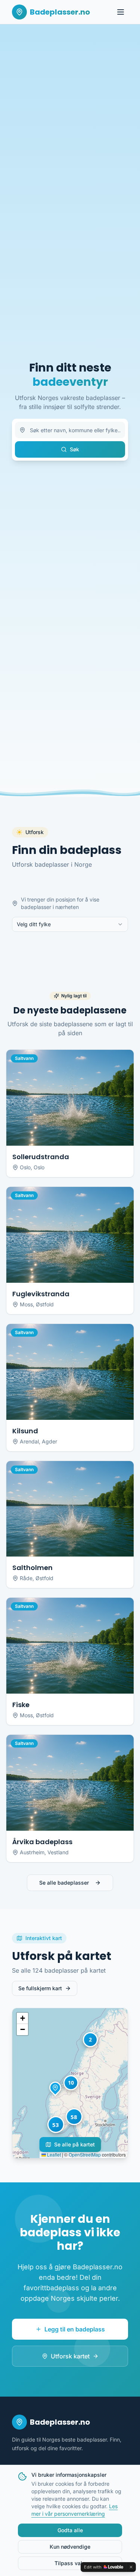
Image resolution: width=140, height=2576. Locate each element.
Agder (49, 1441)
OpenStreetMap (85, 2154)
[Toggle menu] (121, 12)
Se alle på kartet (74, 2144)
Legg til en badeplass (75, 2329)
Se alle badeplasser (64, 1883)
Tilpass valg (70, 2563)
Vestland (58, 1852)
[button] (55, 2088)
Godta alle (70, 2530)
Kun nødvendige (70, 2547)
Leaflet (53, 2154)
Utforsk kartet (70, 2356)
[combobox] (70, 924)
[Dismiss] (131, 2567)
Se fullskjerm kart (40, 1988)
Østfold (45, 1304)
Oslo (39, 1167)
